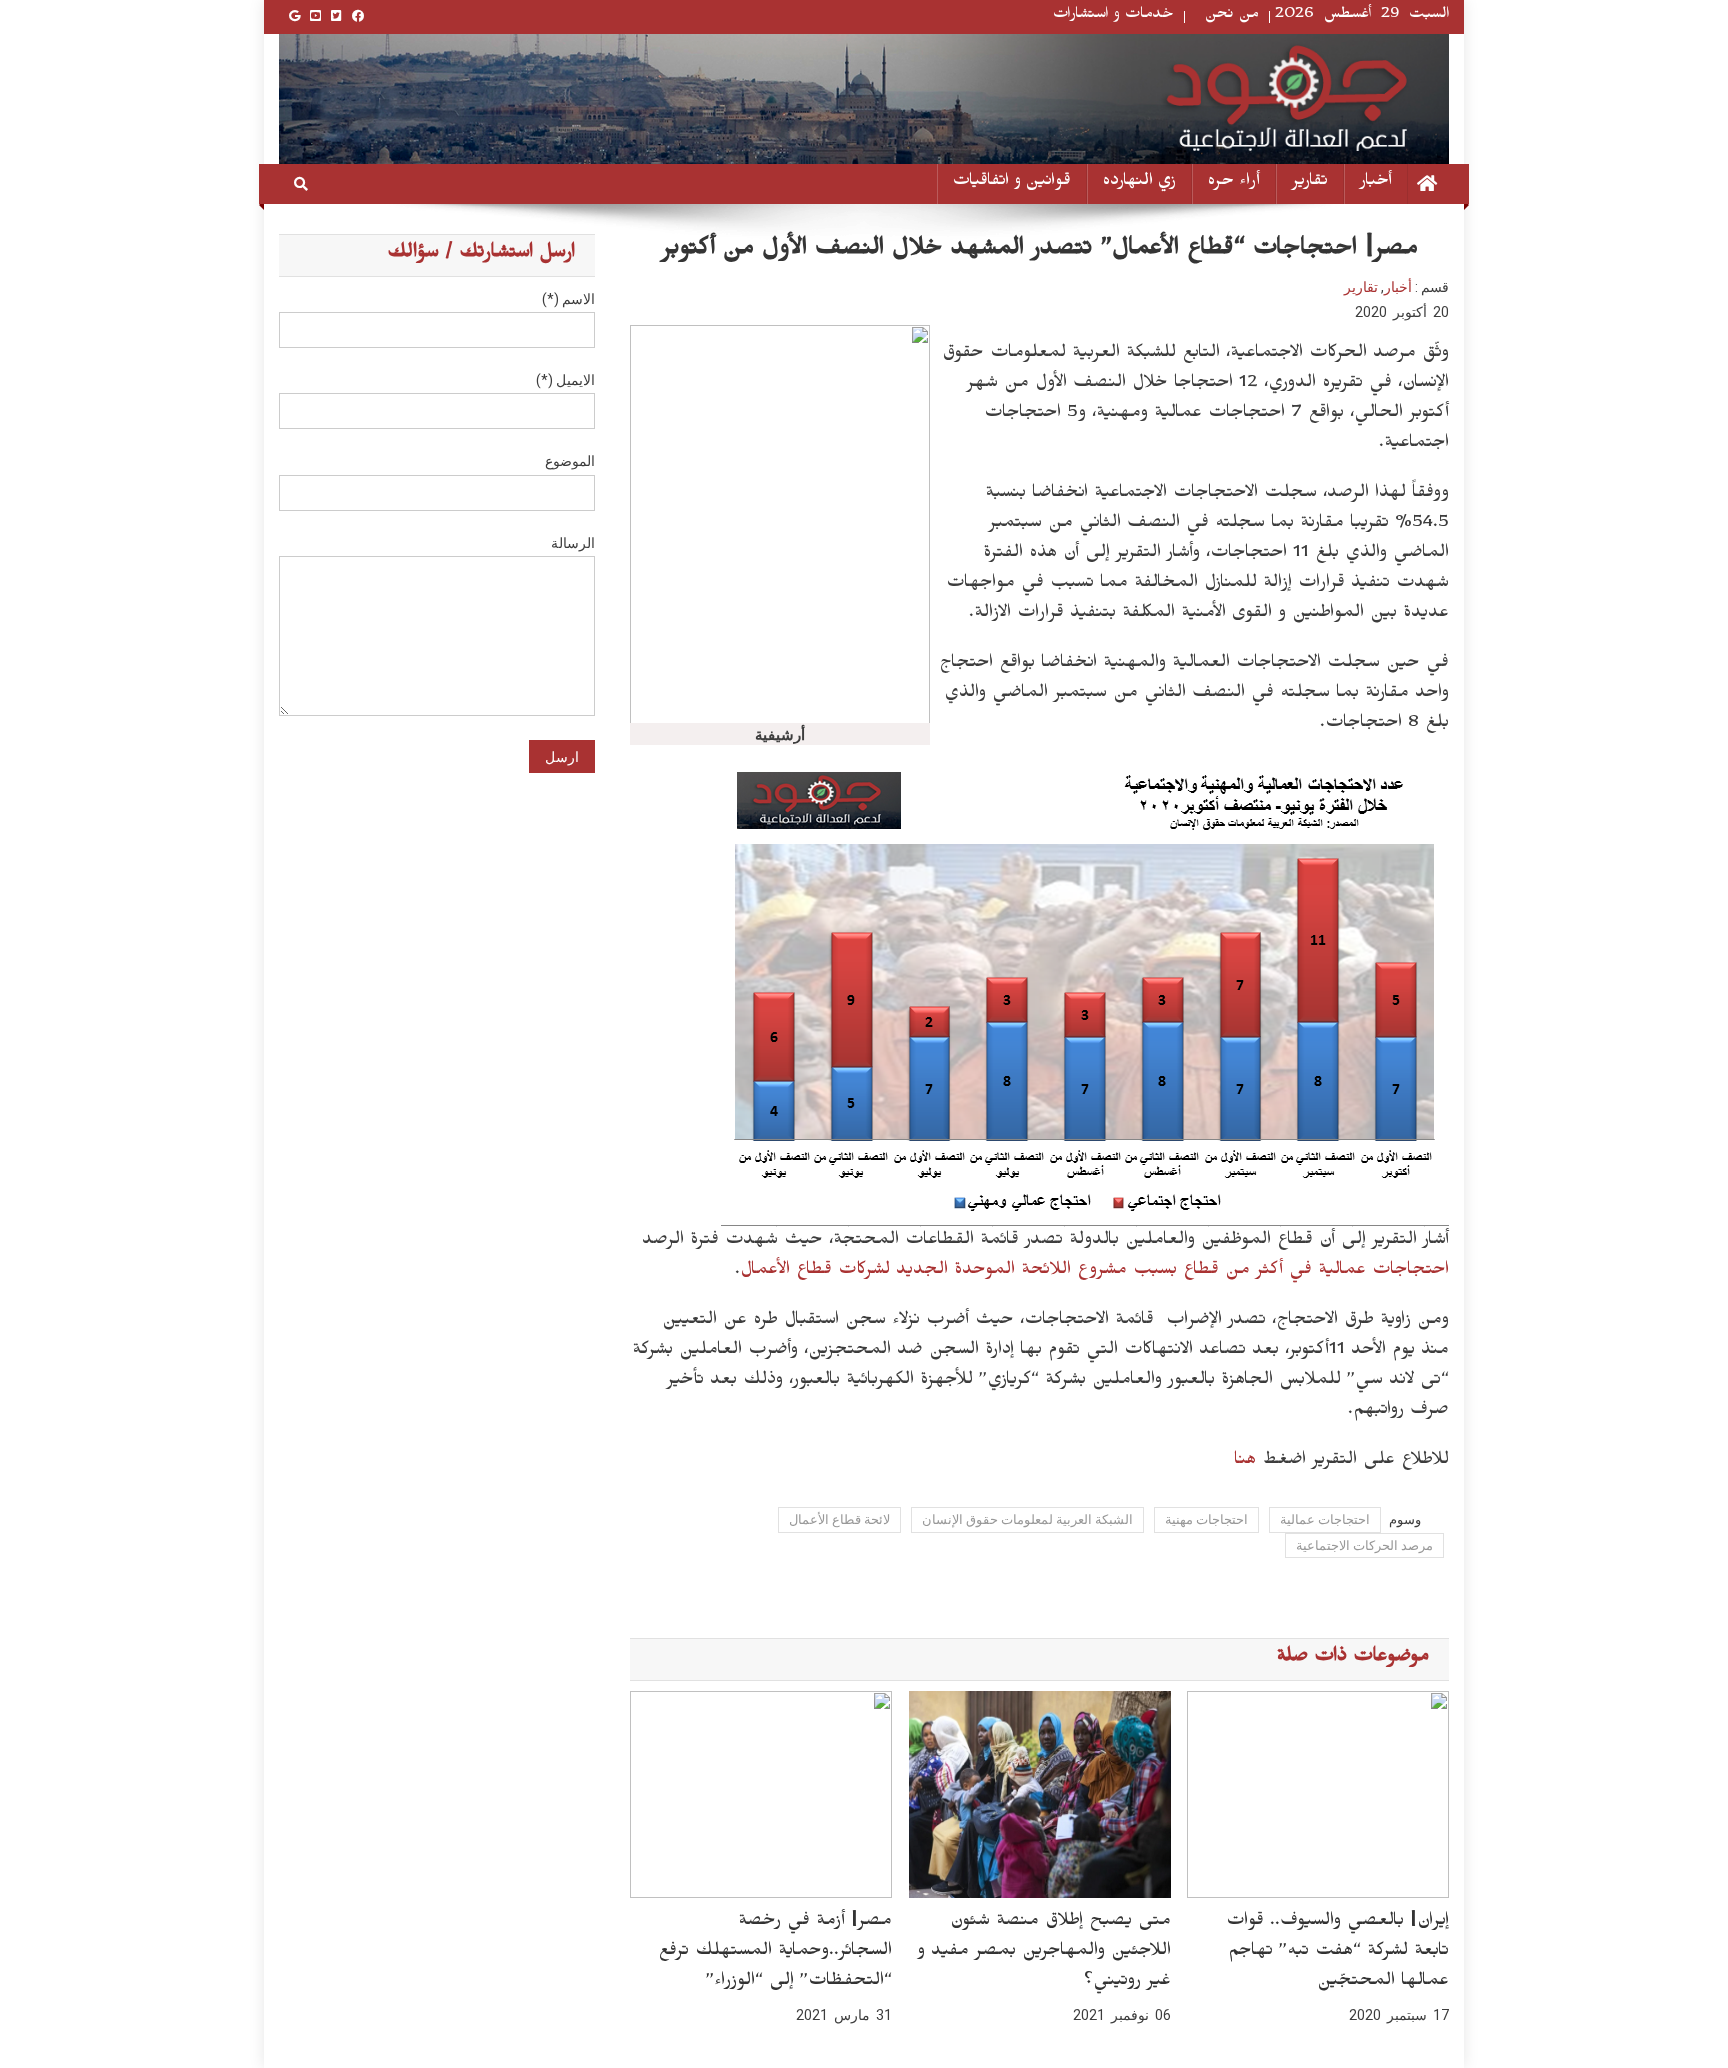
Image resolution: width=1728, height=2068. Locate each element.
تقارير (1310, 183)
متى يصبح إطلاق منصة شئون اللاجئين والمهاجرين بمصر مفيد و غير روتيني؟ (1044, 1953)
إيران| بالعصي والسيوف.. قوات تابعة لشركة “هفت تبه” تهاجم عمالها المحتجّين (1337, 1953)
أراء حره (1234, 183)
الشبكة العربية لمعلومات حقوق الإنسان (1027, 1519)
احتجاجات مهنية (1206, 1519)
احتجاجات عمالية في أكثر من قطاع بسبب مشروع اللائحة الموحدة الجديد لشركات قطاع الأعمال (1094, 1272)
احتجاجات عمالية (1325, 1519)
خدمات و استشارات (1113, 16)
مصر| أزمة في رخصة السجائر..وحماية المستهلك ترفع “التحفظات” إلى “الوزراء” (775, 1953)
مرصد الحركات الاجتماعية (1364, 1545)
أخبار (1376, 183)
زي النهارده (1139, 183)
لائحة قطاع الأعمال (839, 1519)
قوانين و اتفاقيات (1012, 183)
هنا (1245, 1462)
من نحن (1232, 16)
